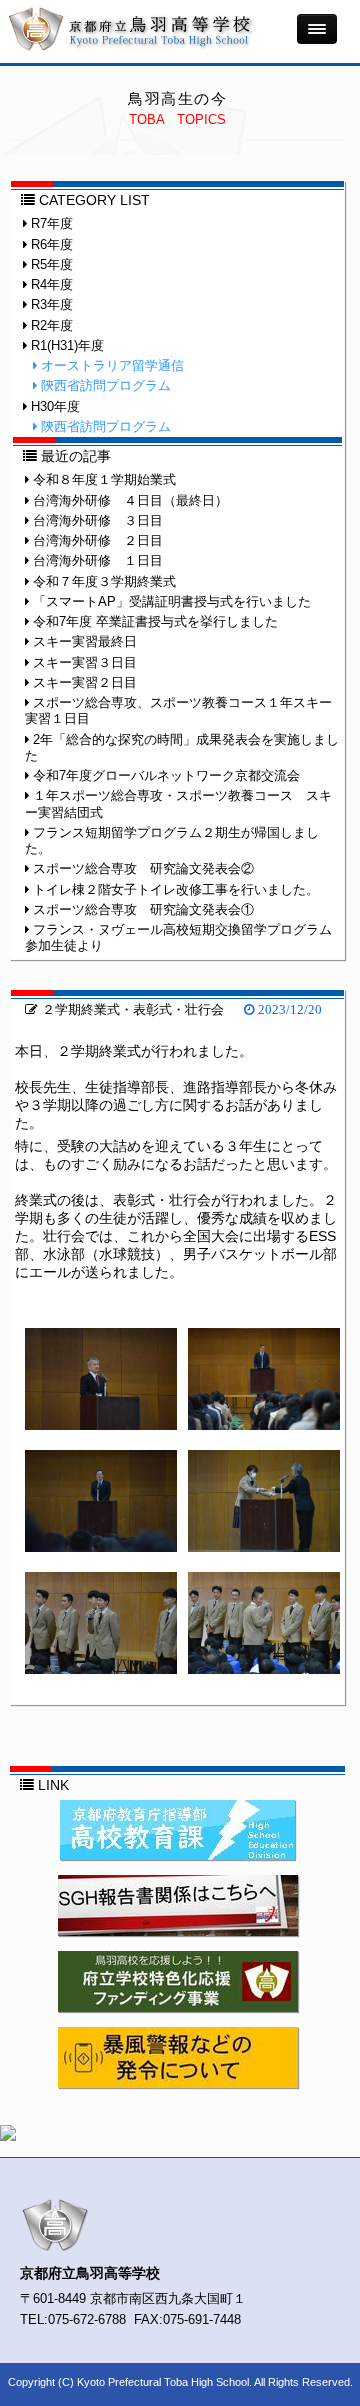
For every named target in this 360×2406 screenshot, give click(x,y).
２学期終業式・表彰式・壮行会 (131, 1010)
